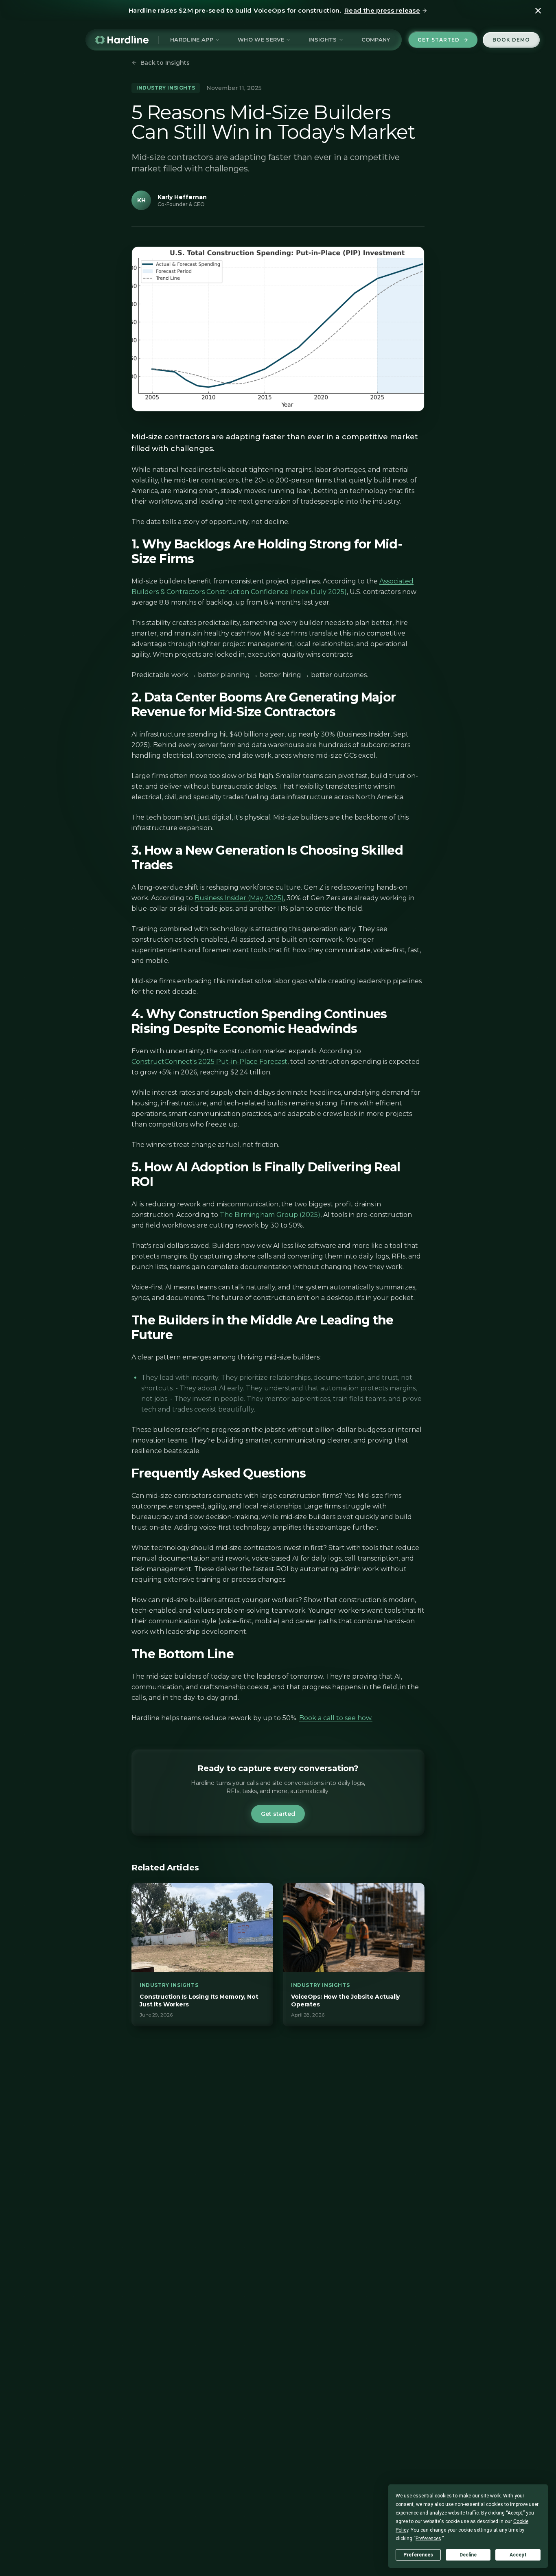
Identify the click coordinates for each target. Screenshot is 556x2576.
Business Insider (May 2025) (239, 898)
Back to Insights (165, 63)
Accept (518, 2555)
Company (376, 39)
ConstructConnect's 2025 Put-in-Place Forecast (209, 1062)
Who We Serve (261, 39)
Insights (323, 39)
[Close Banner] (538, 11)
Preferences (418, 2555)
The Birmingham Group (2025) (270, 1215)
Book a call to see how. (336, 1718)
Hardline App (192, 39)
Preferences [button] (428, 2539)
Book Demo (511, 40)
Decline (468, 2555)
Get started (439, 40)
